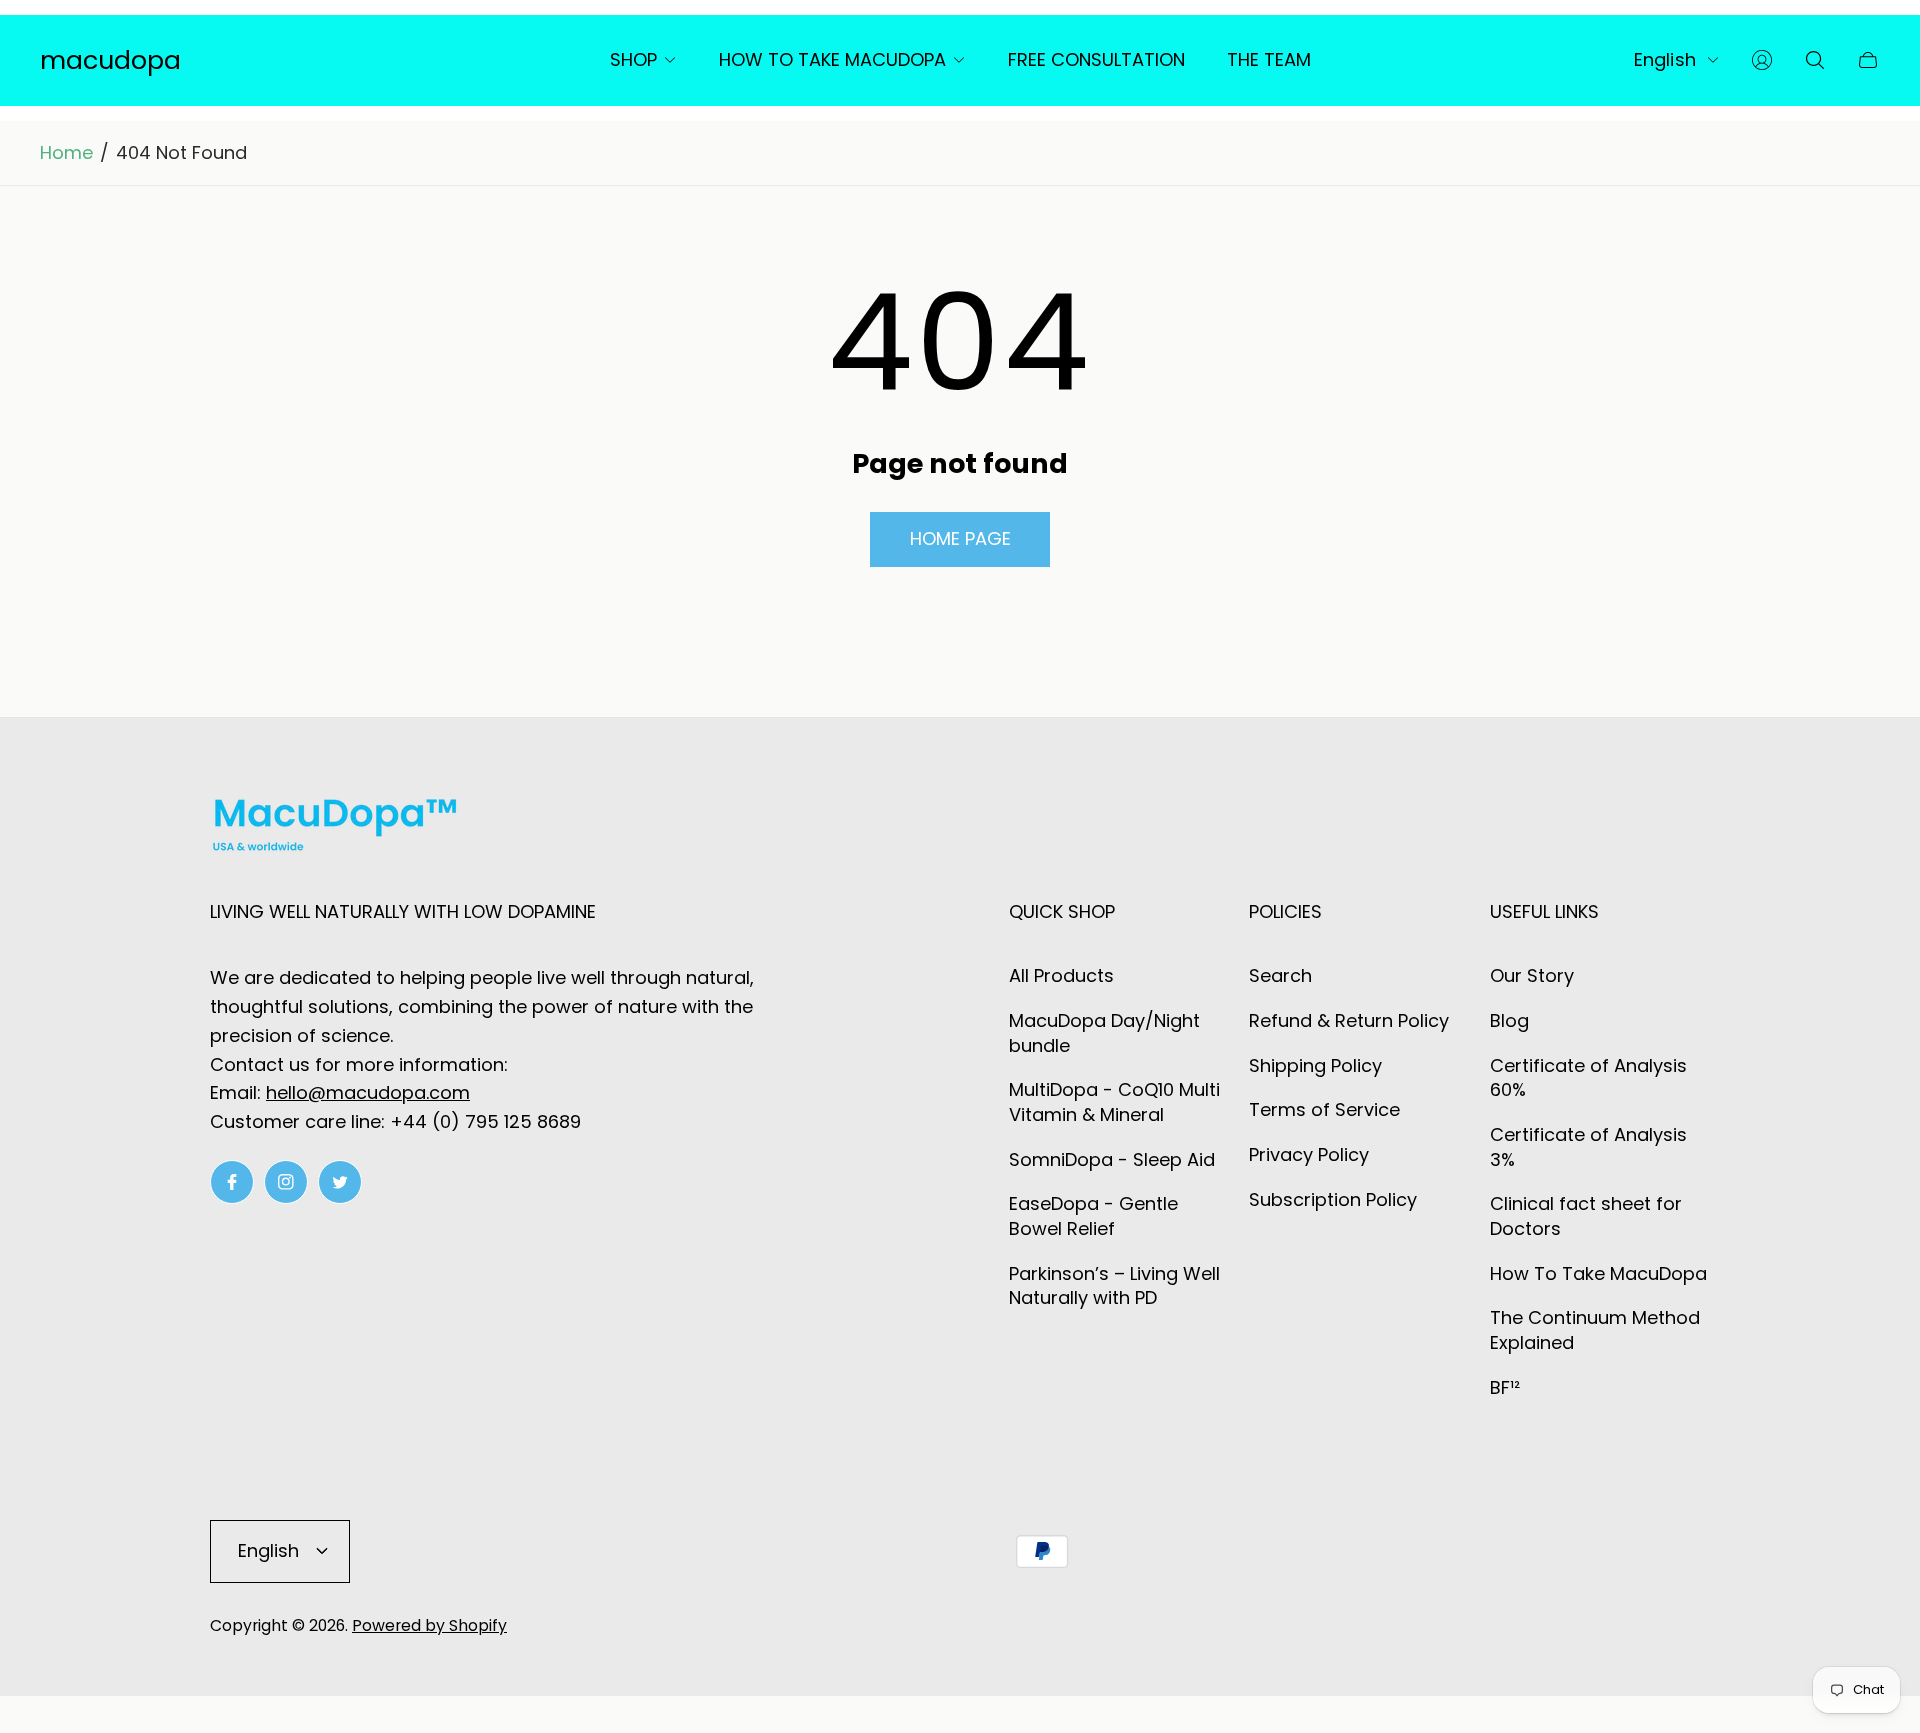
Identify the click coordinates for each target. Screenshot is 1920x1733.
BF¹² (1505, 1387)
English (1665, 60)
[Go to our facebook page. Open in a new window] (232, 1182)
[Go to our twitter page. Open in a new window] (340, 1182)
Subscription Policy (1333, 1199)
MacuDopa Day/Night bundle (1104, 1033)
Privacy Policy (1309, 1154)
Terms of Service (1324, 1109)
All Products (1061, 975)
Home (66, 153)
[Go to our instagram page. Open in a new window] (286, 1182)
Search (1280, 975)
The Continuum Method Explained (1595, 1330)
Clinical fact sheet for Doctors (1586, 1216)
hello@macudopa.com (368, 1092)
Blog (1509, 1020)
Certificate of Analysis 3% (1588, 1147)
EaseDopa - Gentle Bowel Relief (1093, 1216)
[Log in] (1762, 60)
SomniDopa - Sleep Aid (1112, 1159)
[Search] (1815, 60)
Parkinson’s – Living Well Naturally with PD (1114, 1286)
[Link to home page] (335, 829)
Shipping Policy (1315, 1065)
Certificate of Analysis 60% (1588, 1078)
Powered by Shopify (429, 1625)
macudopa (110, 60)
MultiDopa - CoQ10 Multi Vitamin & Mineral (1114, 1102)
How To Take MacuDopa (1598, 1273)
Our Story (1532, 975)
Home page (960, 538)
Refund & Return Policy (1349, 1020)
